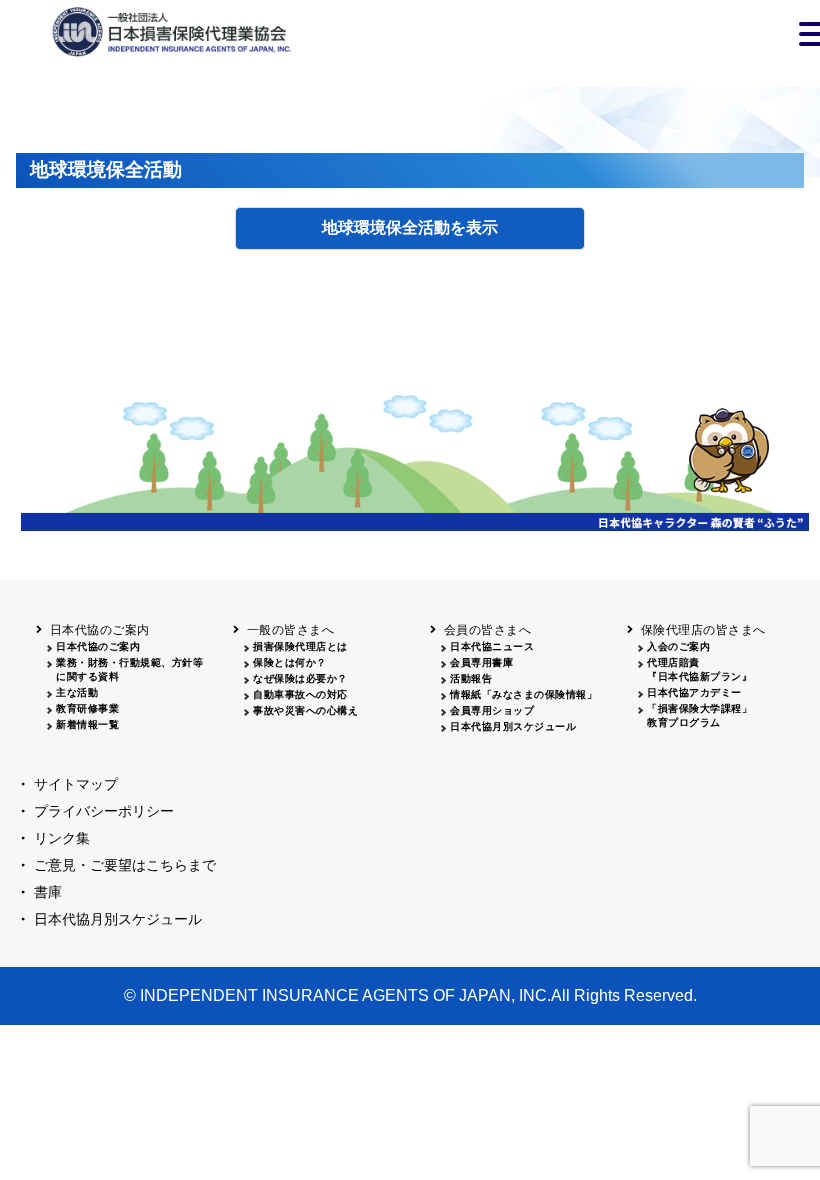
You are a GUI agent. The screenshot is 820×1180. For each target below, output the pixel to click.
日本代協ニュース (492, 646)
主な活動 (77, 692)
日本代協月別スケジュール (513, 726)
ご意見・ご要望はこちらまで (125, 865)
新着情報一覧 (87, 724)
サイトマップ (76, 784)
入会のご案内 (678, 646)
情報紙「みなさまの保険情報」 (523, 694)
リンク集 (62, 838)
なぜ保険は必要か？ (300, 678)
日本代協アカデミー (694, 692)
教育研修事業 (87, 708)
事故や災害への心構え (305, 710)
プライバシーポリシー (104, 811)
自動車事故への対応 (300, 694)
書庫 (48, 892)
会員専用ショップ (492, 710)
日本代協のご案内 (98, 646)
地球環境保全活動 (386, 227)
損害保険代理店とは (300, 646)
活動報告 (471, 678)
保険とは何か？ (290, 662)
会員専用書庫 (481, 662)
